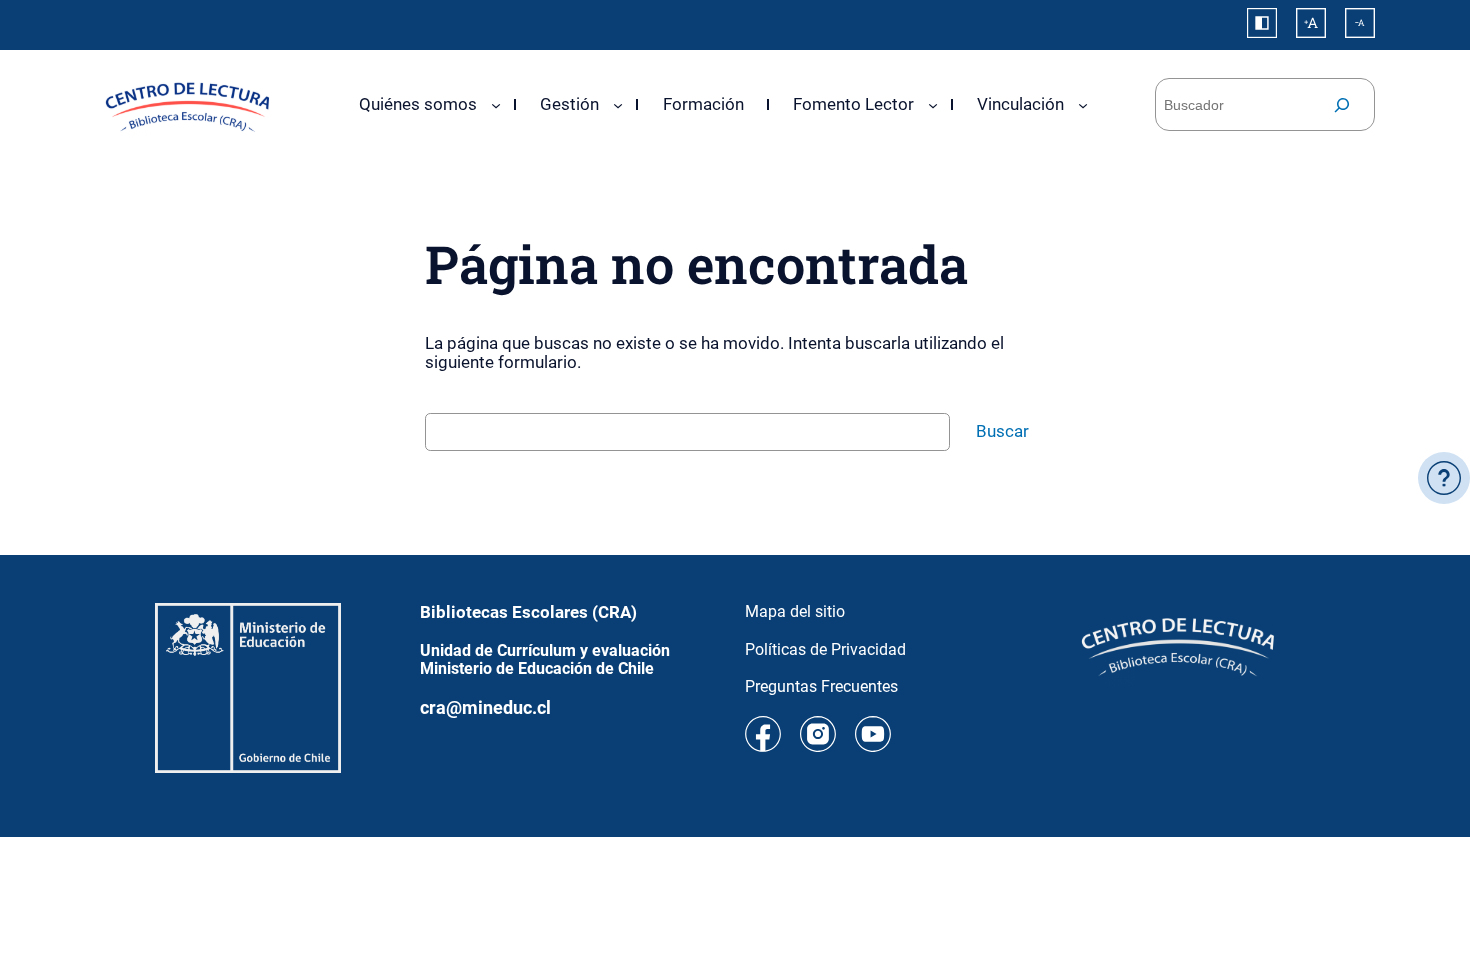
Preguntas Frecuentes (821, 686)
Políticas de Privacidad (825, 649)
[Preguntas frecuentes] (1444, 478)
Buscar (1002, 431)
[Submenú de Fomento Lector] (933, 104)
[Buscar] (1342, 104)
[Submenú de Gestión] (618, 104)
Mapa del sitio (795, 611)
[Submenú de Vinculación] (1083, 104)
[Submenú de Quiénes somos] (496, 104)
